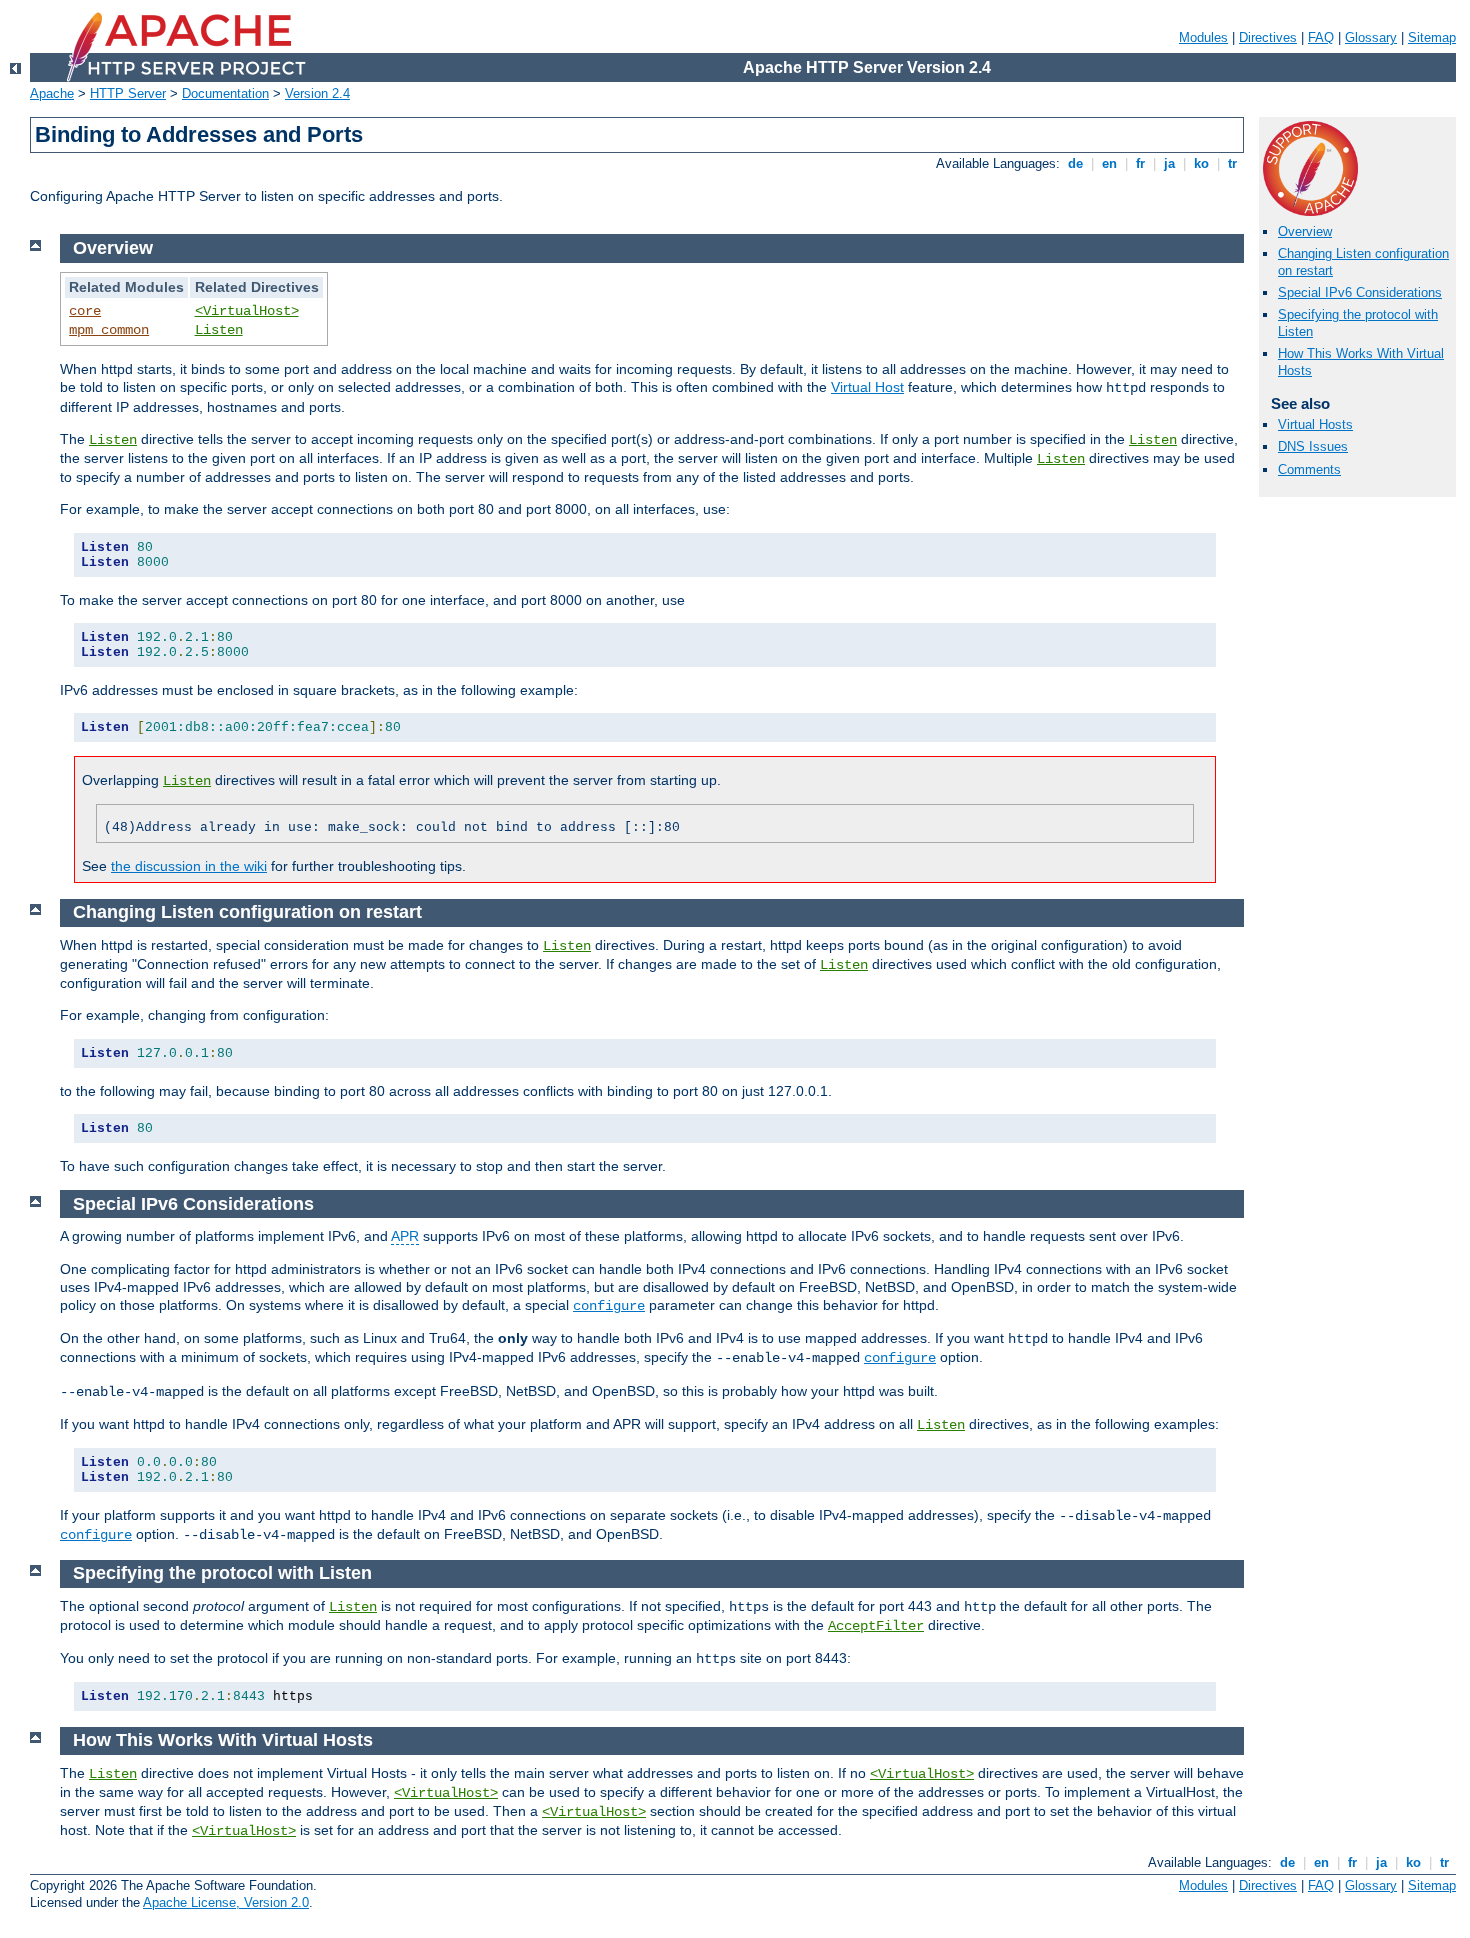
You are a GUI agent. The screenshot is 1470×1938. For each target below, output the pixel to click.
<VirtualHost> (247, 311)
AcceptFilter (876, 1626)
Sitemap (1432, 37)
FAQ (1321, 37)
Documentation (225, 93)
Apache (52, 93)
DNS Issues (1313, 446)
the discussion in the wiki (189, 866)
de (1075, 163)
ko (1201, 163)
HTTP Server (128, 93)
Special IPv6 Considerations (1360, 292)
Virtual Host (867, 387)
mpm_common (109, 330)
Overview (1305, 231)
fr (1140, 163)
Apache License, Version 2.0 (226, 1902)
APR (405, 1236)
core (85, 311)
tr (1232, 163)
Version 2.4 (317, 93)
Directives (1268, 37)
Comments (1309, 469)
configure (609, 1306)
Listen (219, 330)
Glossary (1371, 37)
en (1109, 163)
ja (1169, 163)
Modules (1203, 37)
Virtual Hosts (1315, 424)
